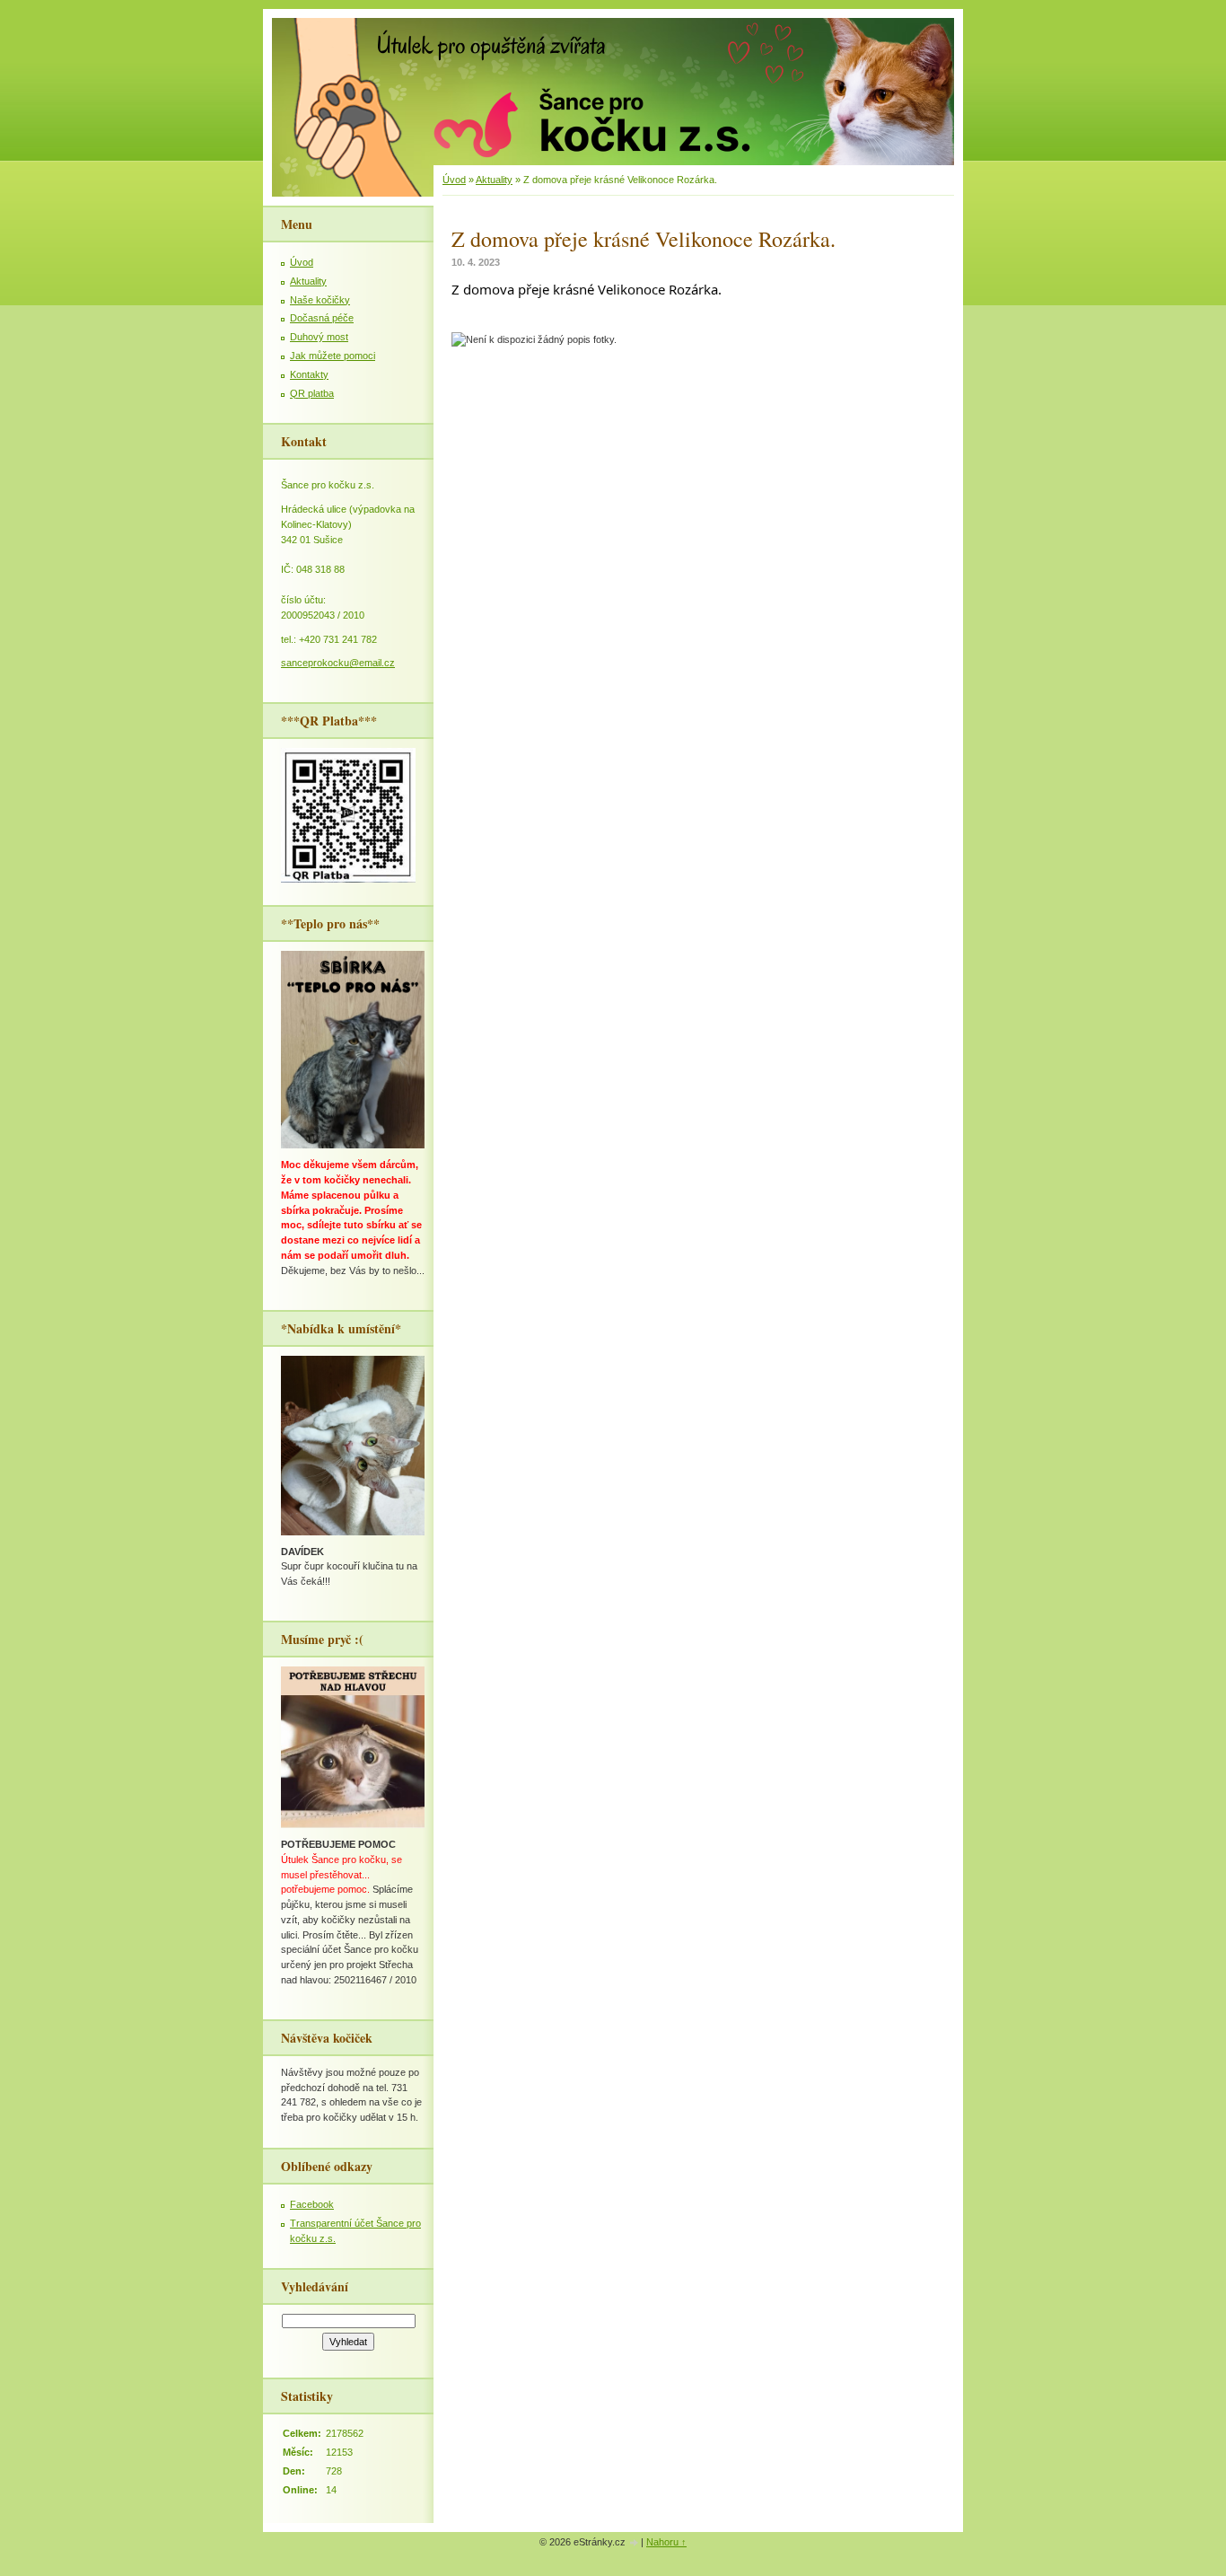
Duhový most (319, 337)
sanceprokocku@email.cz (338, 663)
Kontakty (309, 374)
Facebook (312, 2204)
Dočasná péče (322, 318)
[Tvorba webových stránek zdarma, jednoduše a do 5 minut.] (635, 2543)
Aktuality (494, 180)
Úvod (454, 180)
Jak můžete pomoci (333, 356)
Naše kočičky (320, 300)
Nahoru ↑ (666, 2542)
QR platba (312, 393)
